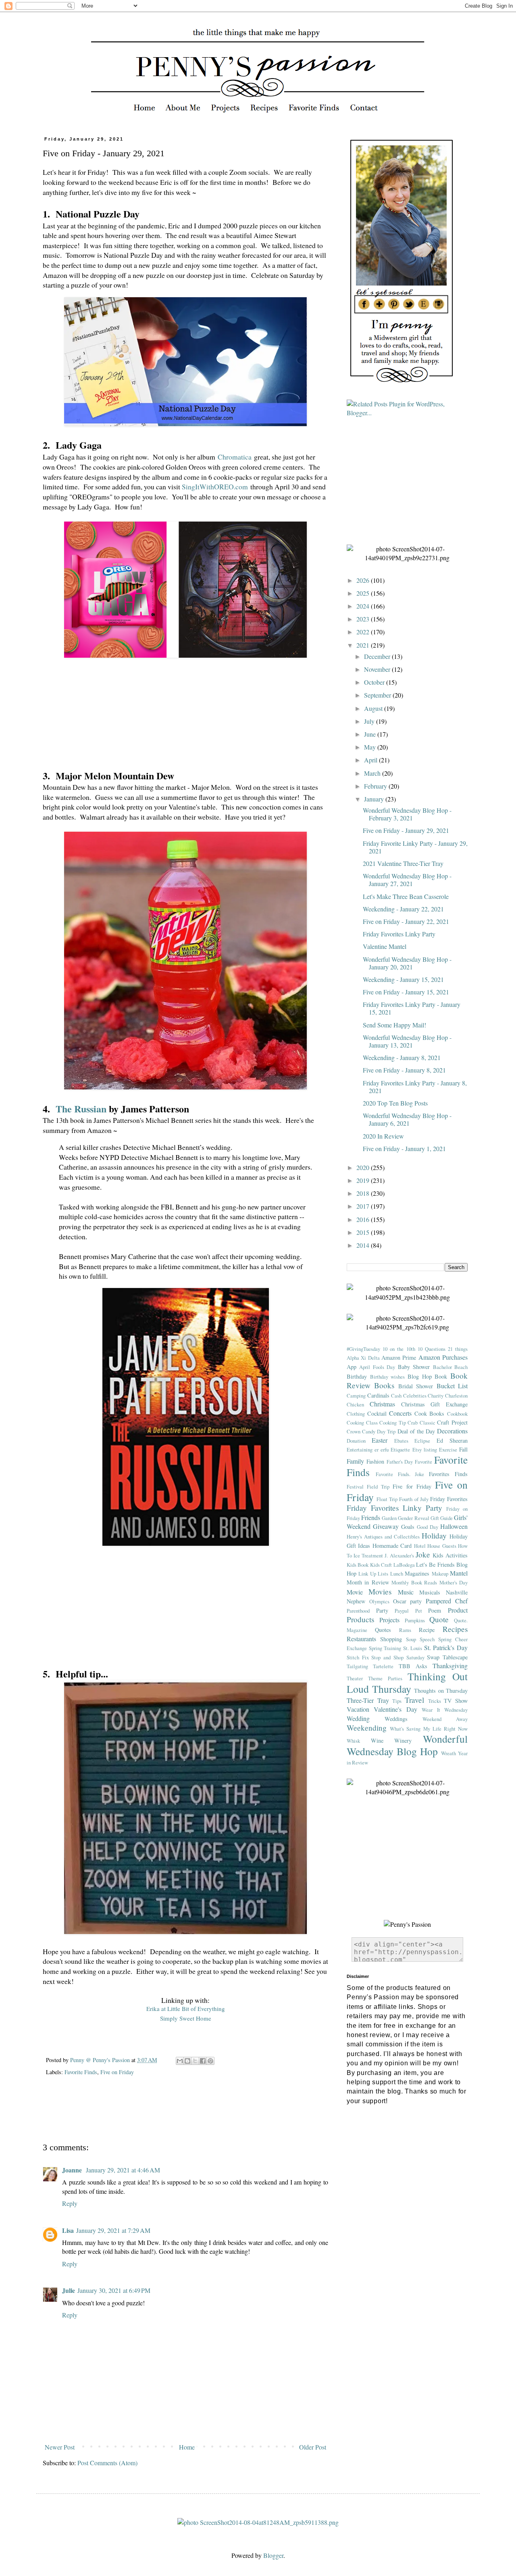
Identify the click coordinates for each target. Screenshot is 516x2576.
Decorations (452, 1431)
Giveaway (386, 1526)
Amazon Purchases (443, 1357)
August (374, 708)
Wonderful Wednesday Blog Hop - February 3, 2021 (407, 814)
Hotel (420, 1546)
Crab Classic (421, 1423)
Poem (435, 1610)
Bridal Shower (416, 1386)
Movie (355, 1592)
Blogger (273, 2555)
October (375, 682)
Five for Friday (412, 1486)
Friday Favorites (449, 1499)
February (376, 786)
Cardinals (378, 1395)
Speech (427, 1639)
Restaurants (361, 1639)
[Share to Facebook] (203, 2061)
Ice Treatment (368, 1555)
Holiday (434, 1535)
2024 (364, 606)
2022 (364, 632)
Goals (408, 1527)
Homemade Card (392, 1546)
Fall (463, 1449)
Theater (355, 1678)
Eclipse (422, 1441)
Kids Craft (381, 1565)
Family (355, 1461)
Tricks (435, 1701)
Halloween (454, 1526)
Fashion (375, 1461)
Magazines (417, 1573)
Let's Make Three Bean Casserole (406, 896)
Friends (371, 1517)
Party (382, 1610)
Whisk (353, 1741)
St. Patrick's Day (446, 1647)
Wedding (358, 1718)
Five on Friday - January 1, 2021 (404, 1148)
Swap (433, 1657)
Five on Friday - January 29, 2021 (406, 830)
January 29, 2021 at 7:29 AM (113, 2230)
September (378, 695)
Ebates (401, 1441)
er (377, 1450)
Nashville (457, 1592)
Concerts (400, 1413)
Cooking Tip (393, 1423)
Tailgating (357, 1666)
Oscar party (408, 1601)
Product (458, 1610)
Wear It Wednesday (445, 1710)
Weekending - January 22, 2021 (403, 909)
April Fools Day (377, 1367)
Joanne (73, 2170)
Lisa (68, 2230)
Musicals (430, 1592)
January (375, 799)
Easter (380, 1440)
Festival (355, 1487)
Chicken (355, 1404)
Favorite (423, 1462)
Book (441, 1376)
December (378, 656)
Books (384, 1385)
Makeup (440, 1574)
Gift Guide (442, 1518)
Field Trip (378, 1487)
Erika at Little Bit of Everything (186, 2009)
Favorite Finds (81, 2072)
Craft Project (452, 1422)
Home (187, 2447)
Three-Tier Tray (368, 1700)
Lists (383, 1574)
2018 (364, 1193)
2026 (364, 580)
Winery (403, 1740)
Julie (69, 2290)
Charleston (456, 1396)
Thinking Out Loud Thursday (407, 1682)
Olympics (379, 1601)
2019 (364, 1180)
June (371, 734)
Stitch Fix (358, 1657)
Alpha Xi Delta (363, 1358)
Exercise (448, 1450)
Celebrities (415, 1396)
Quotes (383, 1630)
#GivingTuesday (363, 1349)
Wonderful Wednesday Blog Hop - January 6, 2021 (407, 1119)
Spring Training (385, 1648)
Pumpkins (415, 1620)
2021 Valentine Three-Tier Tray (403, 863)
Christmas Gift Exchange (435, 1404)
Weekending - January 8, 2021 (402, 1057)
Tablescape (455, 1657)
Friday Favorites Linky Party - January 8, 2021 (415, 1087)
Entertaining (360, 1450)
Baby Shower (414, 1367)
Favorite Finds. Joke (400, 1474)
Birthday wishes (388, 1377)
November (378, 669)
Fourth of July (414, 1499)
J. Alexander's (399, 1555)
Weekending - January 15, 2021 (403, 979)
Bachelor (442, 1367)
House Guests (442, 1546)
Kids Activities (450, 1555)
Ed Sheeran (452, 1440)
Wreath (448, 1753)
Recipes (455, 1629)
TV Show (456, 1701)
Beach (461, 1367)
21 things (458, 1349)
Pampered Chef (447, 1601)
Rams (405, 1630)
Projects (389, 1620)
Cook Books (430, 1413)
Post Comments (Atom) (107, 2463)
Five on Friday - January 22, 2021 (406, 921)
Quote (439, 1619)
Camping (356, 1396)
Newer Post (60, 2447)
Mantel (459, 1573)
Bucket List (452, 1386)
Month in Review (368, 1582)
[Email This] (180, 2061)
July (370, 721)
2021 (364, 645)
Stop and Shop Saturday (398, 1657)
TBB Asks (413, 1666)
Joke (423, 1554)
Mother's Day (454, 1582)
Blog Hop (420, 1376)
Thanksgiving (450, 1666)
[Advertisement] (189, 2115)
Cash (396, 1396)
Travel (414, 1700)
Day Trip (386, 1431)
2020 (364, 1167)
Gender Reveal (413, 1518)
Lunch (397, 1574)
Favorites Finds (448, 1474)
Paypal (402, 1611)
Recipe (427, 1630)
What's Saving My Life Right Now (429, 1729)
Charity (436, 1396)
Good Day (428, 1527)
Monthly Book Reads (414, 1582)
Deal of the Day (416, 1431)
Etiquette (400, 1450)
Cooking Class (362, 1423)
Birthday (357, 1376)
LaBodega (404, 1565)
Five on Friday (117, 2072)
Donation (356, 1441)
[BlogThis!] (187, 2061)
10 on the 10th (399, 1349)
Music (406, 1592)
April (371, 760)
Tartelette (383, 1666)
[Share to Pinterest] (210, 2061)
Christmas (382, 1404)
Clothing (356, 1414)
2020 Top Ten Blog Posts (395, 1103)
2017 (364, 1206)
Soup (411, 1639)
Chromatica (235, 457)
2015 (364, 1232)
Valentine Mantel (385, 946)
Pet (419, 1611)
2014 (364, 1245)
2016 (364, 1219)
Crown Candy (361, 1431)
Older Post (313, 2447)
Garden (389, 1518)
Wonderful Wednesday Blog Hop (407, 1745)
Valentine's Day (395, 1709)
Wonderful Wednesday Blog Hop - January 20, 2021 (407, 963)
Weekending (367, 1728)
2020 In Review (383, 1136)
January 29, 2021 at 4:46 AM (123, 2170)
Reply (70, 2203)
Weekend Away (445, 1719)
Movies (380, 1591)
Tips (397, 1701)
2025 (364, 593)
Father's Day (400, 1462)
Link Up (367, 1574)
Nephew (356, 1601)
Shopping (391, 1639)
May (371, 747)
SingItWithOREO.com (215, 487)
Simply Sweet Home (186, 2018)
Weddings (396, 1719)
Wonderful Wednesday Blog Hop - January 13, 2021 (407, 1041)
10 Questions (432, 1349)
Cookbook (457, 1414)
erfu (385, 1450)
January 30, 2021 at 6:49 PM (114, 2290)
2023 (364, 619)
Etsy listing (425, 1450)
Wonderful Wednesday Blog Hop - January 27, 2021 (407, 880)
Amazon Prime (399, 1357)
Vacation (358, 1709)
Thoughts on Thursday (441, 1691)
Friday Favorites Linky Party (399, 934)
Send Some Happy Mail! (394, 1025)
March (373, 773)
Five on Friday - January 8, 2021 (404, 1070)
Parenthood (358, 1611)
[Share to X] (195, 2061)
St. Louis (413, 1648)
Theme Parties (385, 1678)
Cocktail (377, 1413)
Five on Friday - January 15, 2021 (406, 992)
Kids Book (358, 1565)
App (352, 1367)
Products (360, 1619)
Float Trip (387, 1499)
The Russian (81, 1109)
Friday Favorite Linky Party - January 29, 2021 (415, 847)
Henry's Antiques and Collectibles (383, 1536)
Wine (377, 1740)
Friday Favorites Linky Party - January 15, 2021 (412, 1008)
